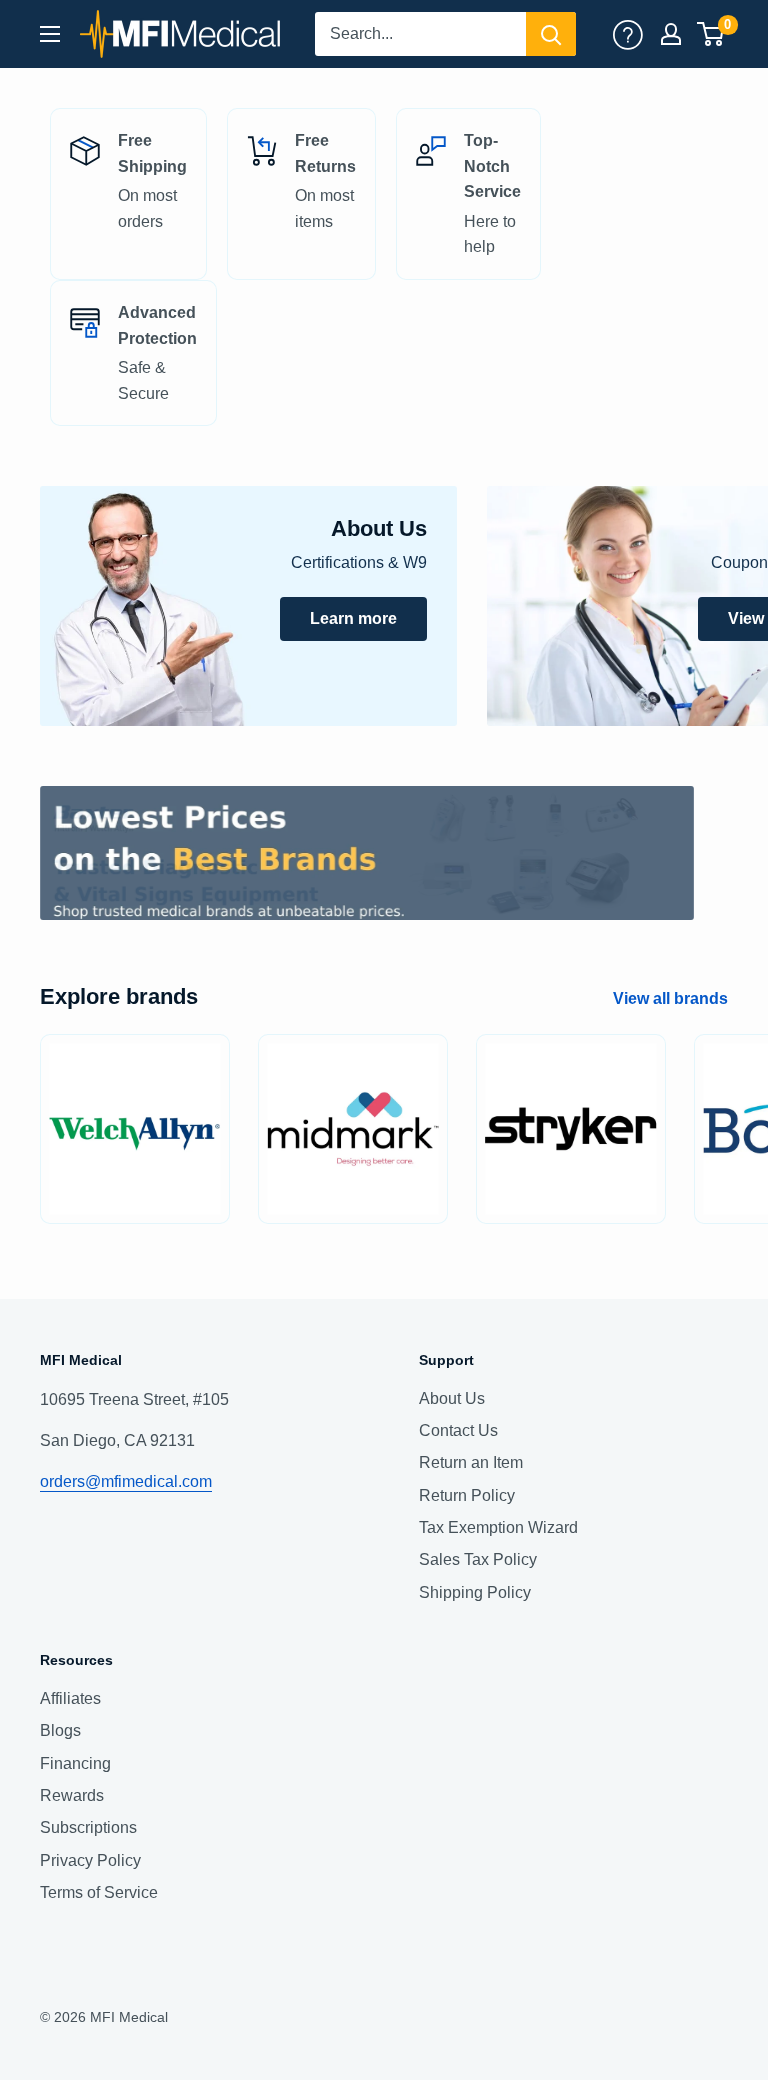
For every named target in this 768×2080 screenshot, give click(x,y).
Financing (75, 1763)
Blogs (60, 1730)
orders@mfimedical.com (126, 1481)
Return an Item (471, 1462)
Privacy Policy (90, 1860)
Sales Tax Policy (478, 1559)
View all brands (672, 998)
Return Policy (467, 1495)
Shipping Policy (475, 1592)
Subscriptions (88, 1827)
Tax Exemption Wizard (498, 1527)
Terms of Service (99, 1892)
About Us (452, 1398)
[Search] (551, 34)
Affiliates (70, 1698)
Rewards (72, 1795)
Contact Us (458, 1430)
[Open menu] (50, 34)
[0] (711, 34)
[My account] (628, 34)
